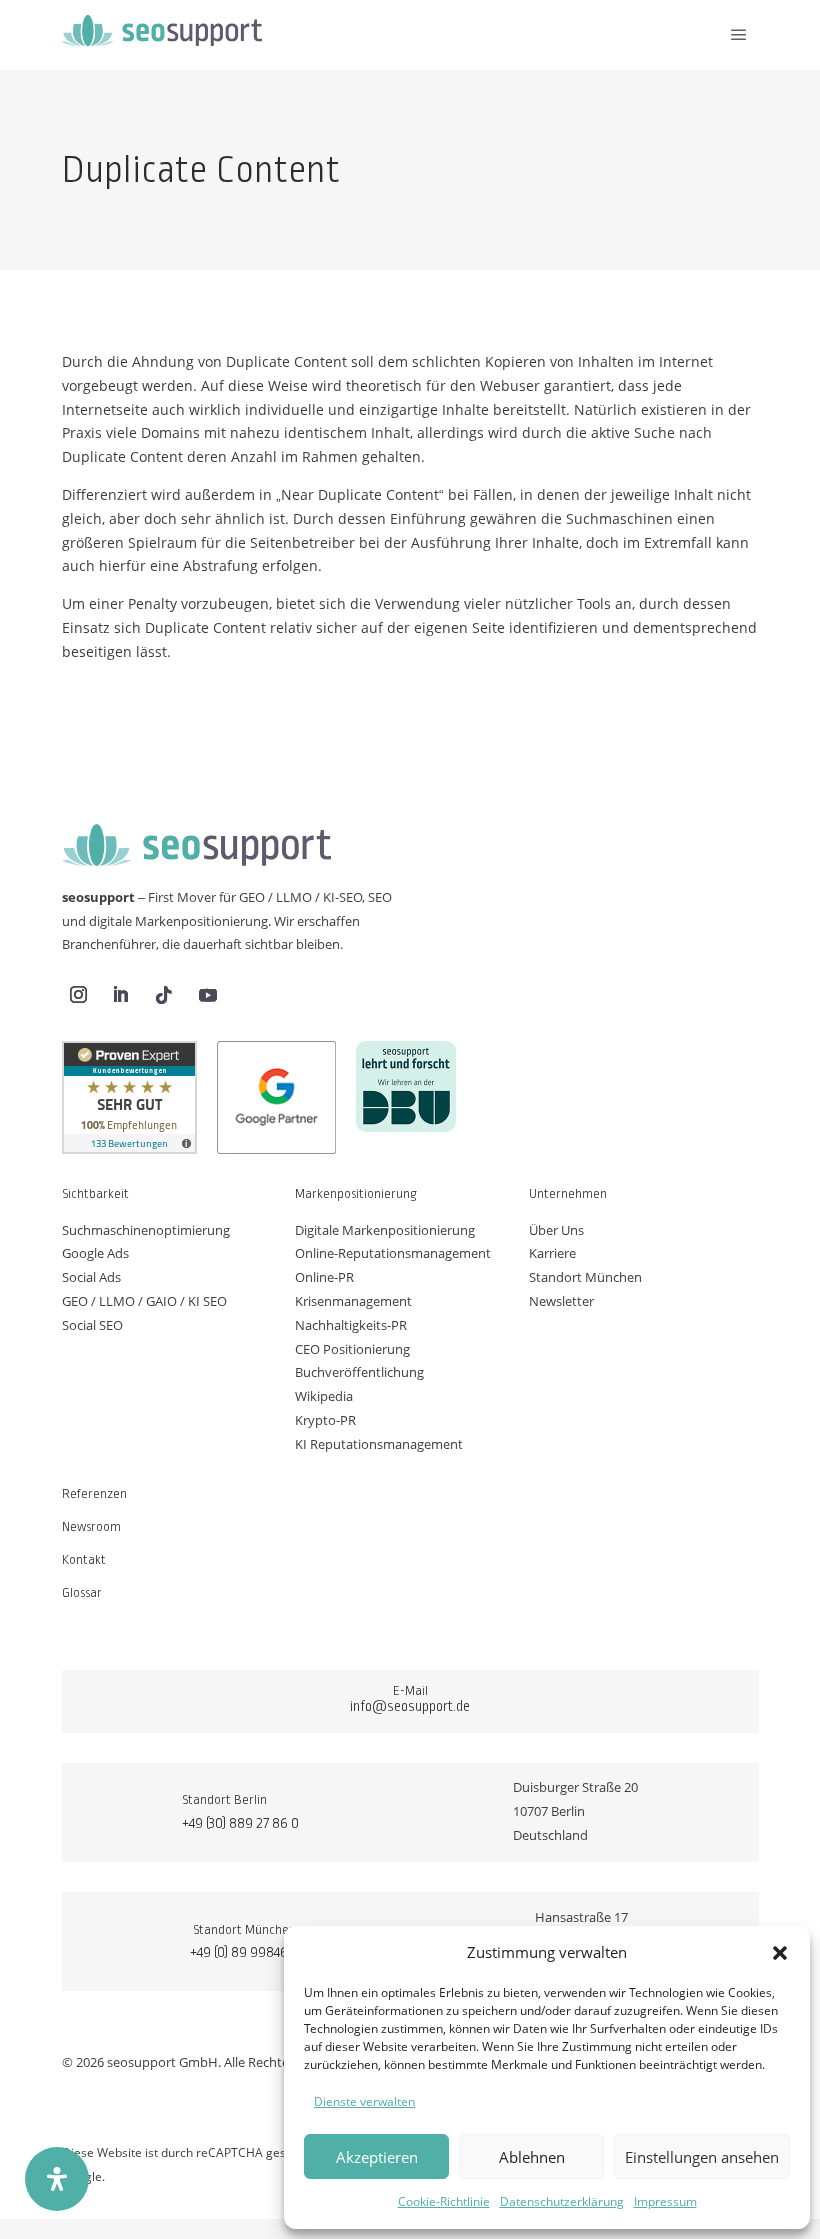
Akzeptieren (377, 2157)
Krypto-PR (325, 1420)
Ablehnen (532, 2157)
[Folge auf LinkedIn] (121, 995)
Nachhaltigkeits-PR (351, 1325)
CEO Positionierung (352, 1349)
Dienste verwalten (364, 2101)
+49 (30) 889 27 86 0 (240, 1823)
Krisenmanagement (353, 1301)
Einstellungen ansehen (702, 2157)
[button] (780, 1953)
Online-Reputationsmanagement (393, 1253)
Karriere (552, 1253)
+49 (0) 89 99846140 (248, 1952)
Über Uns (556, 1230)
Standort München (585, 1277)
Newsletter (561, 1301)
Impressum (665, 2201)
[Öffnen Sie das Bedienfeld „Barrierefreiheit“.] (57, 2179)
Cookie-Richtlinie (444, 2201)
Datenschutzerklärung (562, 2201)
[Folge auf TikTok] (164, 995)
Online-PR (324, 1277)
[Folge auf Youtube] (208, 995)
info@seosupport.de (410, 1706)
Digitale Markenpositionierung (385, 1230)
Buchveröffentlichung (359, 1372)
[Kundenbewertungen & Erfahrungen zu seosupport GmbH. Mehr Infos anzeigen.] (129, 1101)
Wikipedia (324, 1396)
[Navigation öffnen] (739, 35)
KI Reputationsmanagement (379, 1444)
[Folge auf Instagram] (79, 995)
